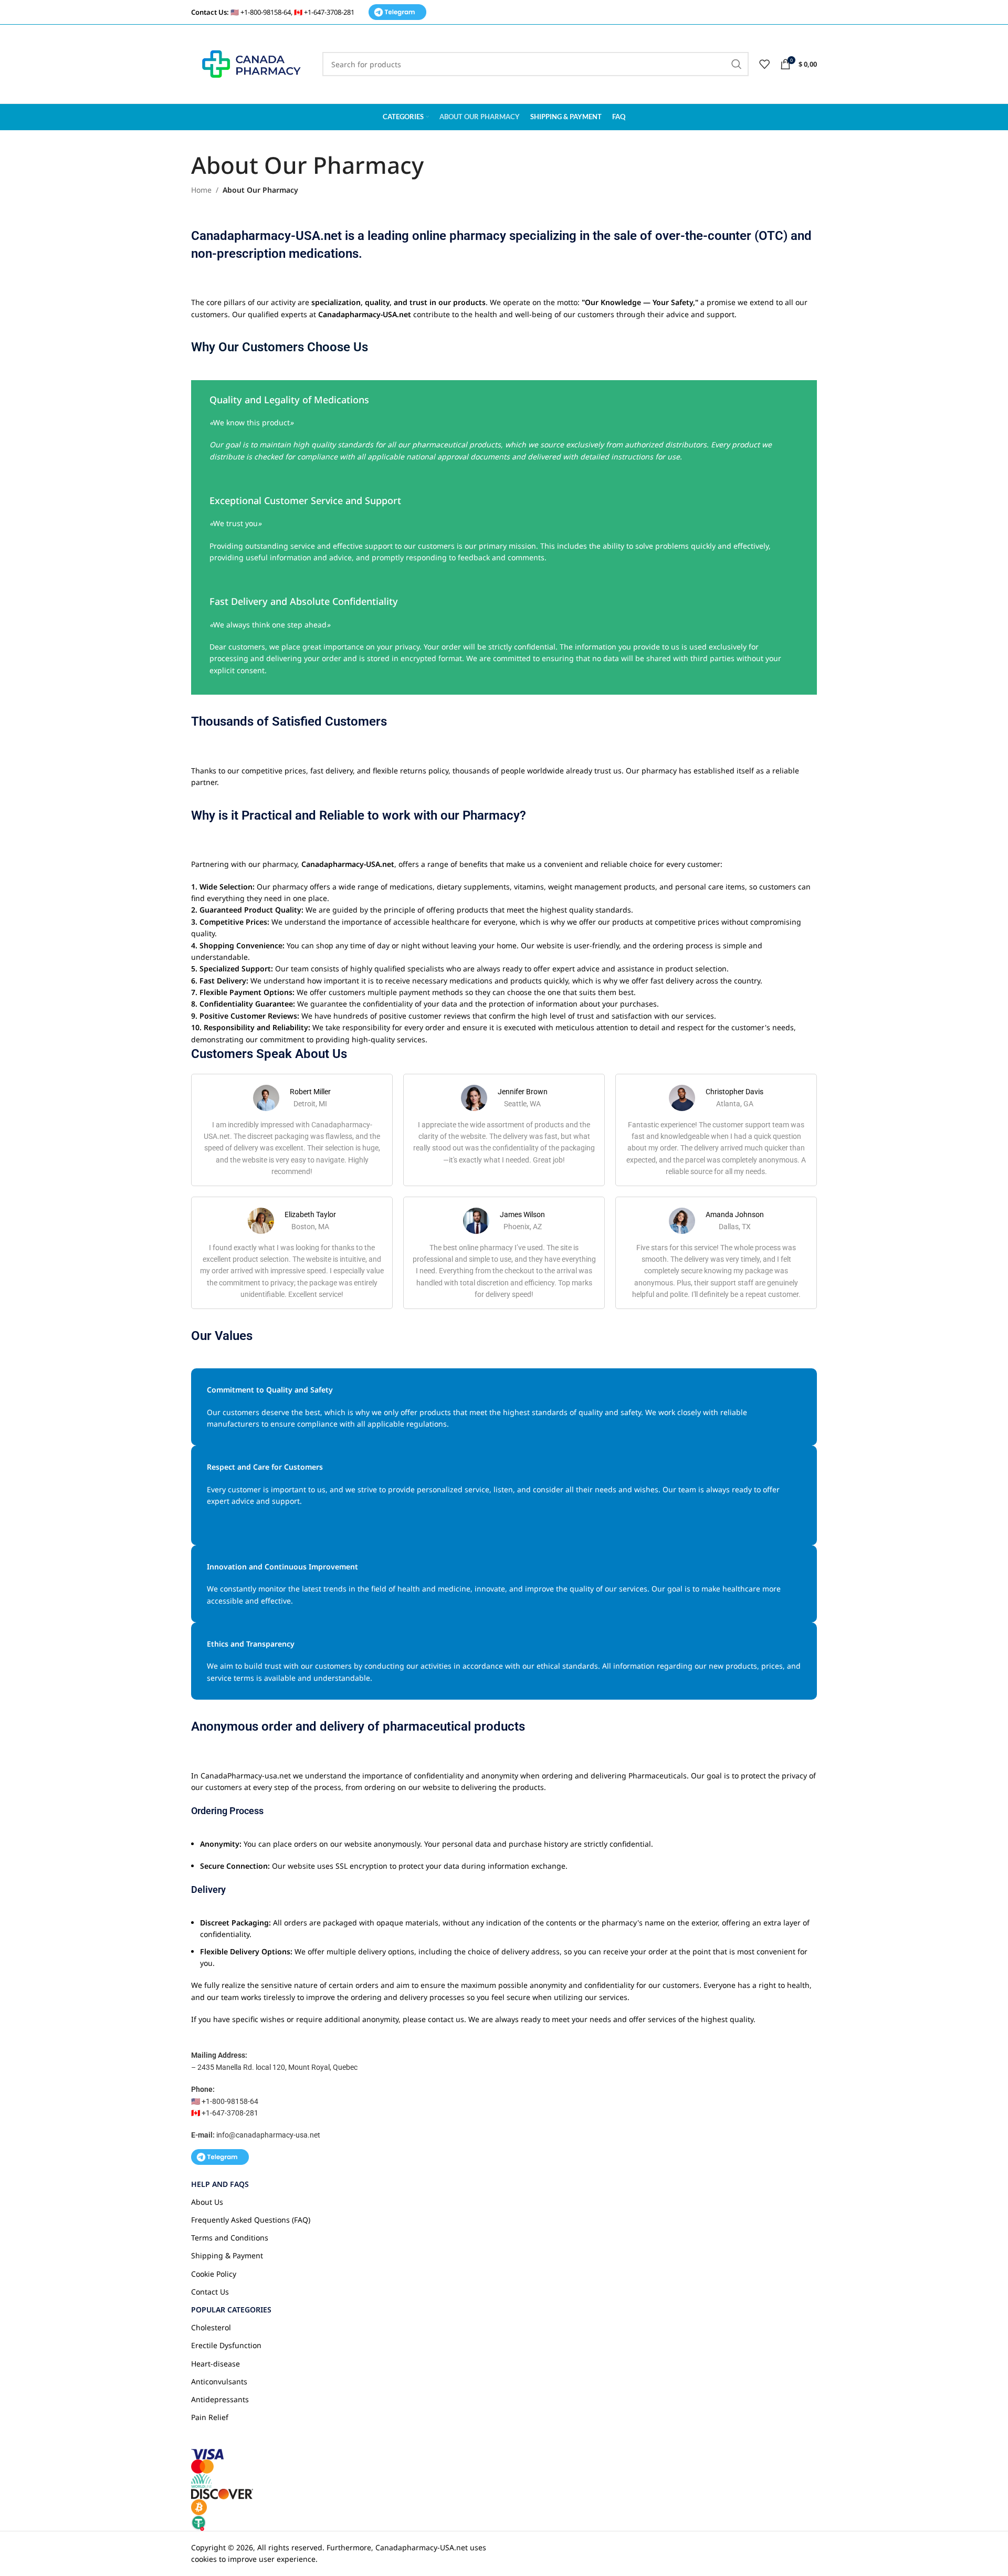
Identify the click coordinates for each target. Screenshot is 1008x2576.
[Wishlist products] (764, 64)
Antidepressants (220, 2399)
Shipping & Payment (227, 2255)
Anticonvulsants (219, 2381)
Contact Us (210, 2292)
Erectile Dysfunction (226, 2345)
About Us (207, 2202)
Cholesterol (211, 2327)
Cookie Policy (214, 2274)
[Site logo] (251, 63)
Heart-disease (216, 2364)
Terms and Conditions (230, 2238)
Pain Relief (210, 2417)
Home (201, 190)
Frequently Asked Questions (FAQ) (251, 2220)
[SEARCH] (737, 64)
